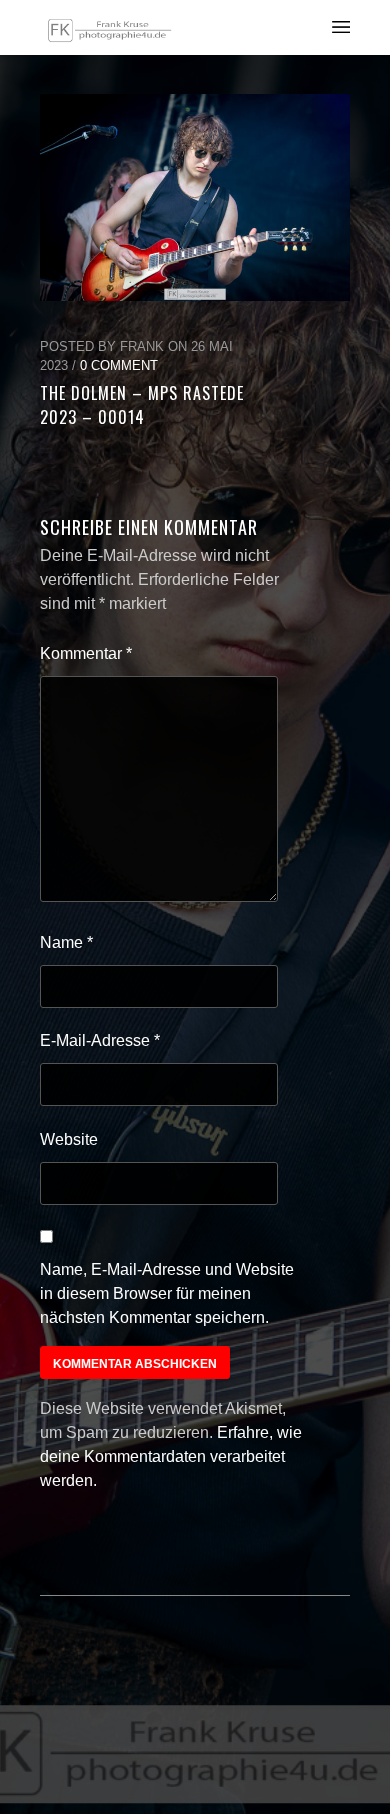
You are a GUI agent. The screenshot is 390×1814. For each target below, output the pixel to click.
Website (69, 1139)
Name (66, 942)
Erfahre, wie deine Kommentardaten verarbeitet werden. (171, 1456)
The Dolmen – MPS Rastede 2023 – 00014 (142, 405)
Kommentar (86, 653)
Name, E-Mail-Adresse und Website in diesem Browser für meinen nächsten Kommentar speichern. (167, 1293)
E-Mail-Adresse (100, 1040)
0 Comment (119, 365)
